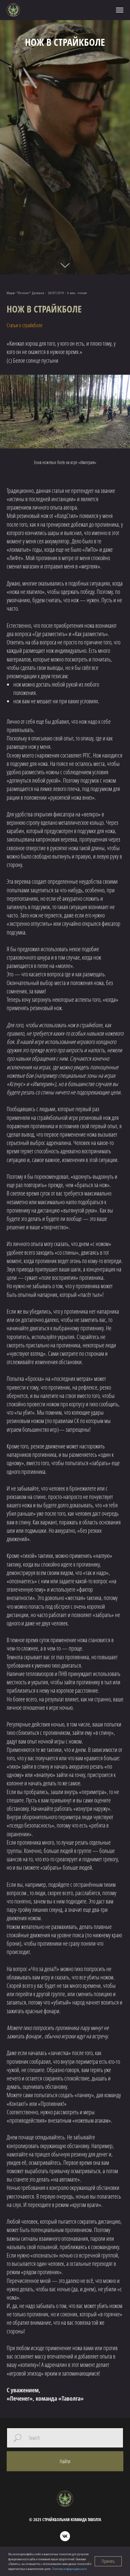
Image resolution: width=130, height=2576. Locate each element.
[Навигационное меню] (120, 10)
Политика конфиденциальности (69, 2569)
